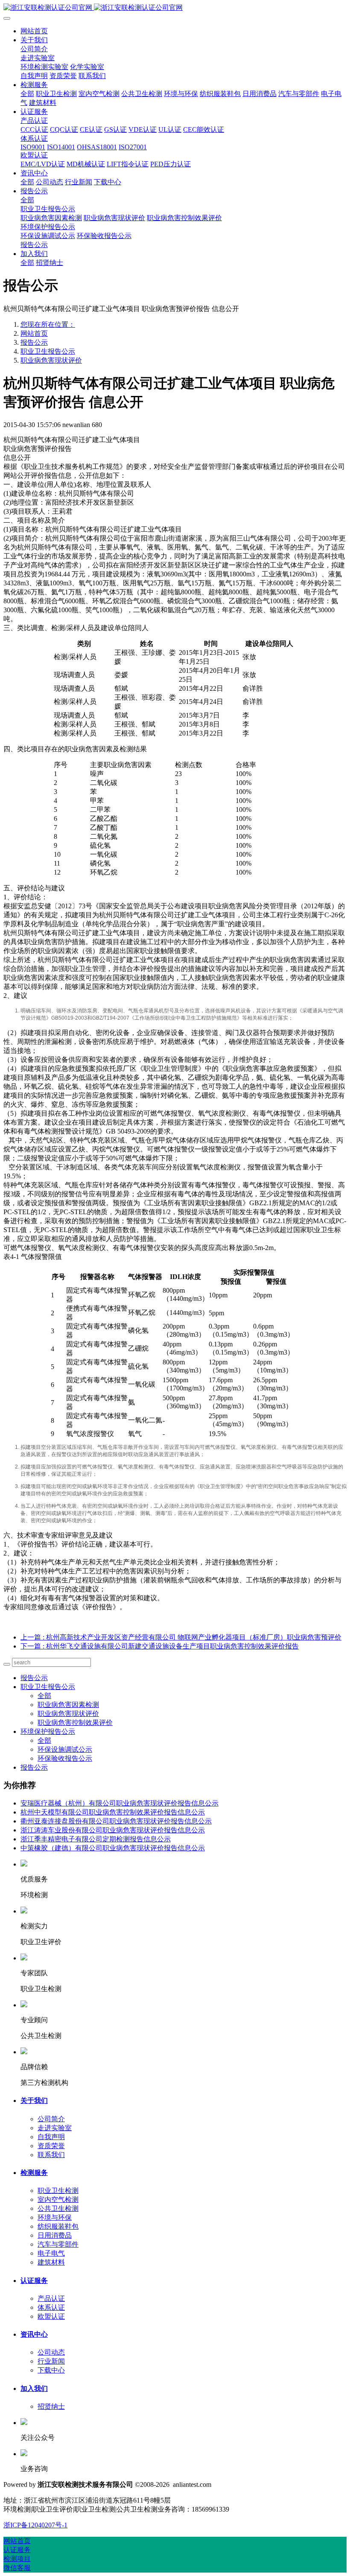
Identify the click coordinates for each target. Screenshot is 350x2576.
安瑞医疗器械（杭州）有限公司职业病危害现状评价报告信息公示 (120, 1803)
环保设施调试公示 (65, 1749)
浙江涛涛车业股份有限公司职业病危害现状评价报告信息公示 (113, 1830)
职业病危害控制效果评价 (75, 1723)
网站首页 (34, 31)
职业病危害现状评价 (51, 360)
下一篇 (160, 1646)
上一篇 (181, 1637)
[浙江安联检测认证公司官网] (175, 8)
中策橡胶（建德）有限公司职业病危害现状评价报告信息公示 (113, 1848)
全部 (27, 94)
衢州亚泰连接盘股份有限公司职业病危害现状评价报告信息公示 (116, 1821)
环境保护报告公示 (48, 1731)
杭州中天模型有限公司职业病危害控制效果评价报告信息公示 (113, 1812)
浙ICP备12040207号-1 (35, 2525)
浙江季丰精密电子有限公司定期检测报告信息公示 (96, 1839)
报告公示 (34, 342)
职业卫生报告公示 (48, 351)
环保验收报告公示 (65, 1758)
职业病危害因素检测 (68, 1705)
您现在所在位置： (48, 324)
